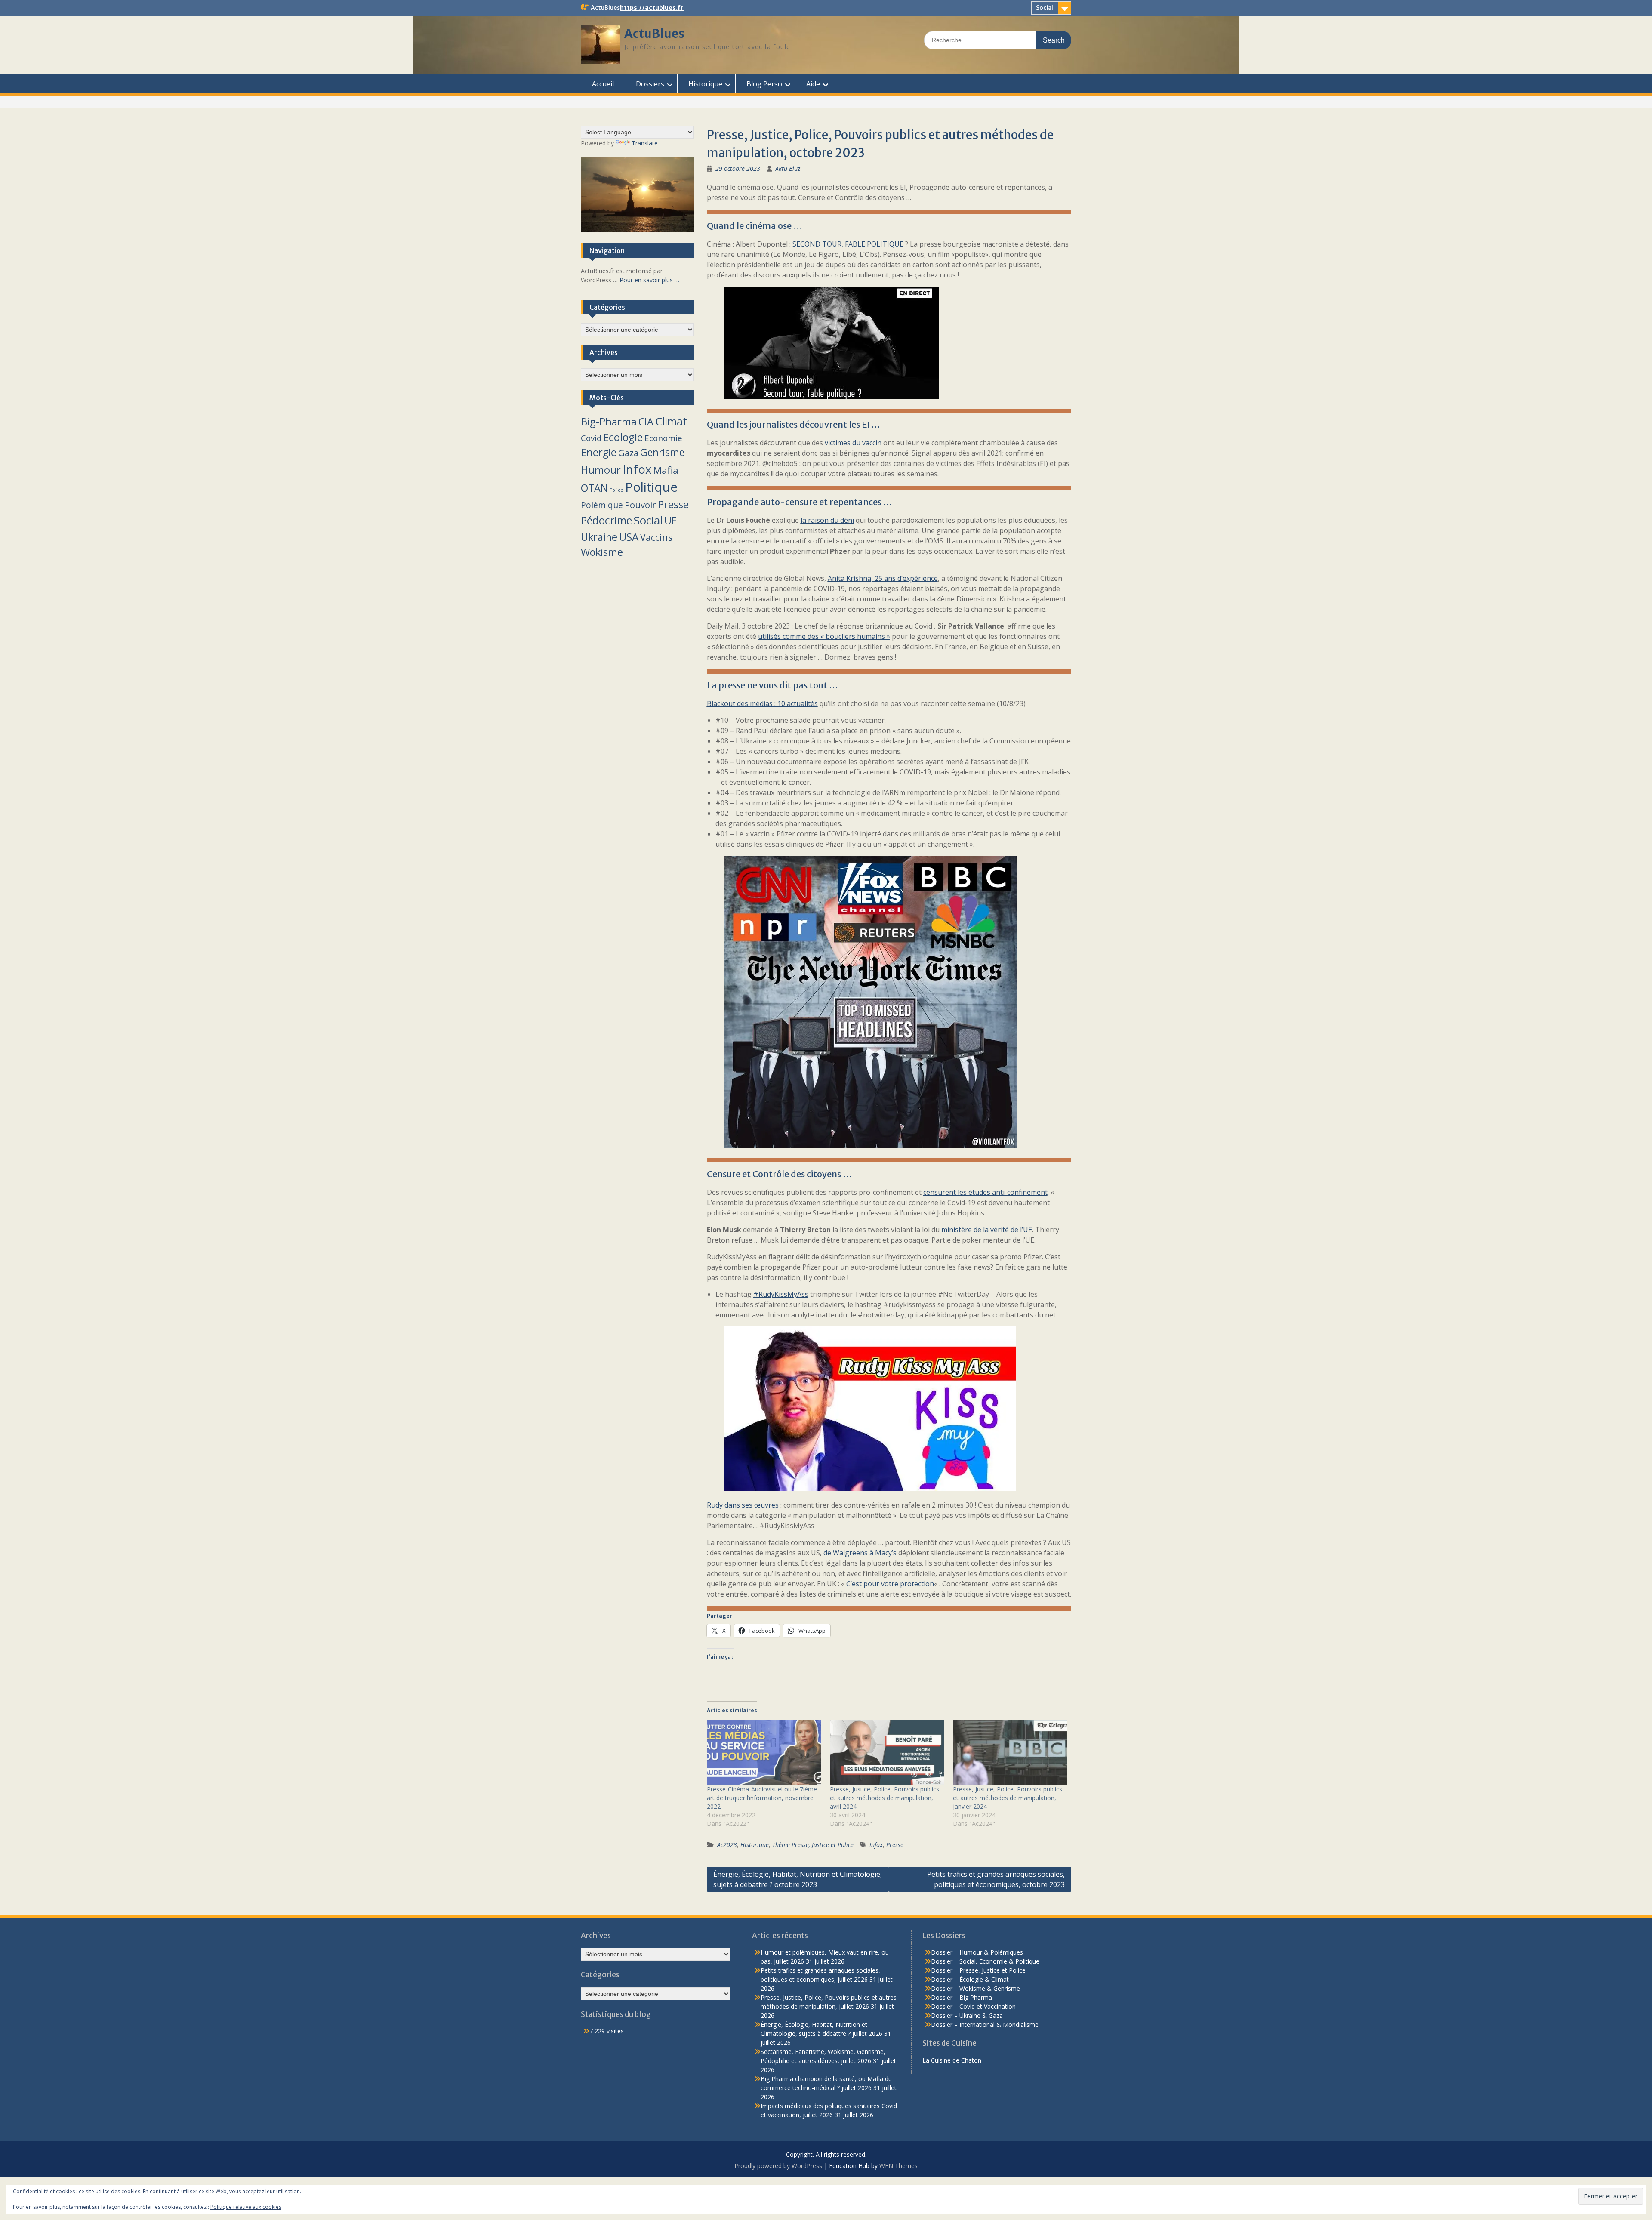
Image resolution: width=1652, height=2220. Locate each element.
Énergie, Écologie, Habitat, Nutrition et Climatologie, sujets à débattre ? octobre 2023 (798, 1879)
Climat (671, 421)
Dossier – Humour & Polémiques (977, 1952)
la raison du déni (827, 520)
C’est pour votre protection (890, 1584)
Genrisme (662, 452)
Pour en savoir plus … (649, 280)
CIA (646, 422)
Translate (645, 143)
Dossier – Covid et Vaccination (973, 2006)
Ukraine (599, 537)
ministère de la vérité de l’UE (987, 1230)
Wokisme (602, 552)
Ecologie (623, 437)
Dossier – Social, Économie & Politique (985, 1961)
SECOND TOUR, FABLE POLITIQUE (848, 244)
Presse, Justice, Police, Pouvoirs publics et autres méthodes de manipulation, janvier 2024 (1008, 1798)
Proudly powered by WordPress (778, 2166)
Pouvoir (640, 505)
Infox (876, 1845)
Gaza (628, 453)
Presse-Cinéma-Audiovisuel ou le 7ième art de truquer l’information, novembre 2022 (762, 1798)
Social (1045, 8)
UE (670, 521)
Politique (651, 487)
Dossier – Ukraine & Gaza (967, 2015)
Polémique (602, 505)
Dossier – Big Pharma (962, 1997)
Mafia (666, 470)
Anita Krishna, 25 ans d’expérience (883, 578)
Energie (599, 452)
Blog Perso (764, 84)
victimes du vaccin (853, 443)
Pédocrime (606, 520)
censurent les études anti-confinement (985, 1192)
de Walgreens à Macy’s (860, 1553)
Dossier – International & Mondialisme (985, 2024)
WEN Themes (898, 2166)
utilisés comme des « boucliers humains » (824, 636)
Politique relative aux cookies (246, 2207)
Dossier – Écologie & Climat (970, 1979)
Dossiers (650, 84)
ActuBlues (654, 34)
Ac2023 (727, 1845)
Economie (663, 438)
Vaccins (656, 537)
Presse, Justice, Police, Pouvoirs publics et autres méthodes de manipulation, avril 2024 (885, 1798)
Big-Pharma (609, 421)
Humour (601, 470)
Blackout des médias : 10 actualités (762, 703)
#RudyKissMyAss (781, 1294)
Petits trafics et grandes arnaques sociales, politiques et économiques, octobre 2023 (996, 1879)
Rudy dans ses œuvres (743, 1505)
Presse (895, 1845)
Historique (705, 84)
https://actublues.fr (652, 8)
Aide (813, 84)
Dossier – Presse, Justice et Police (978, 1970)
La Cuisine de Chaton (952, 2060)
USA (629, 537)
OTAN (594, 488)
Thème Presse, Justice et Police (813, 1845)
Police (616, 490)
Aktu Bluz (788, 168)
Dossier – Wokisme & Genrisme (975, 1988)
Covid (591, 438)
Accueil (603, 84)
